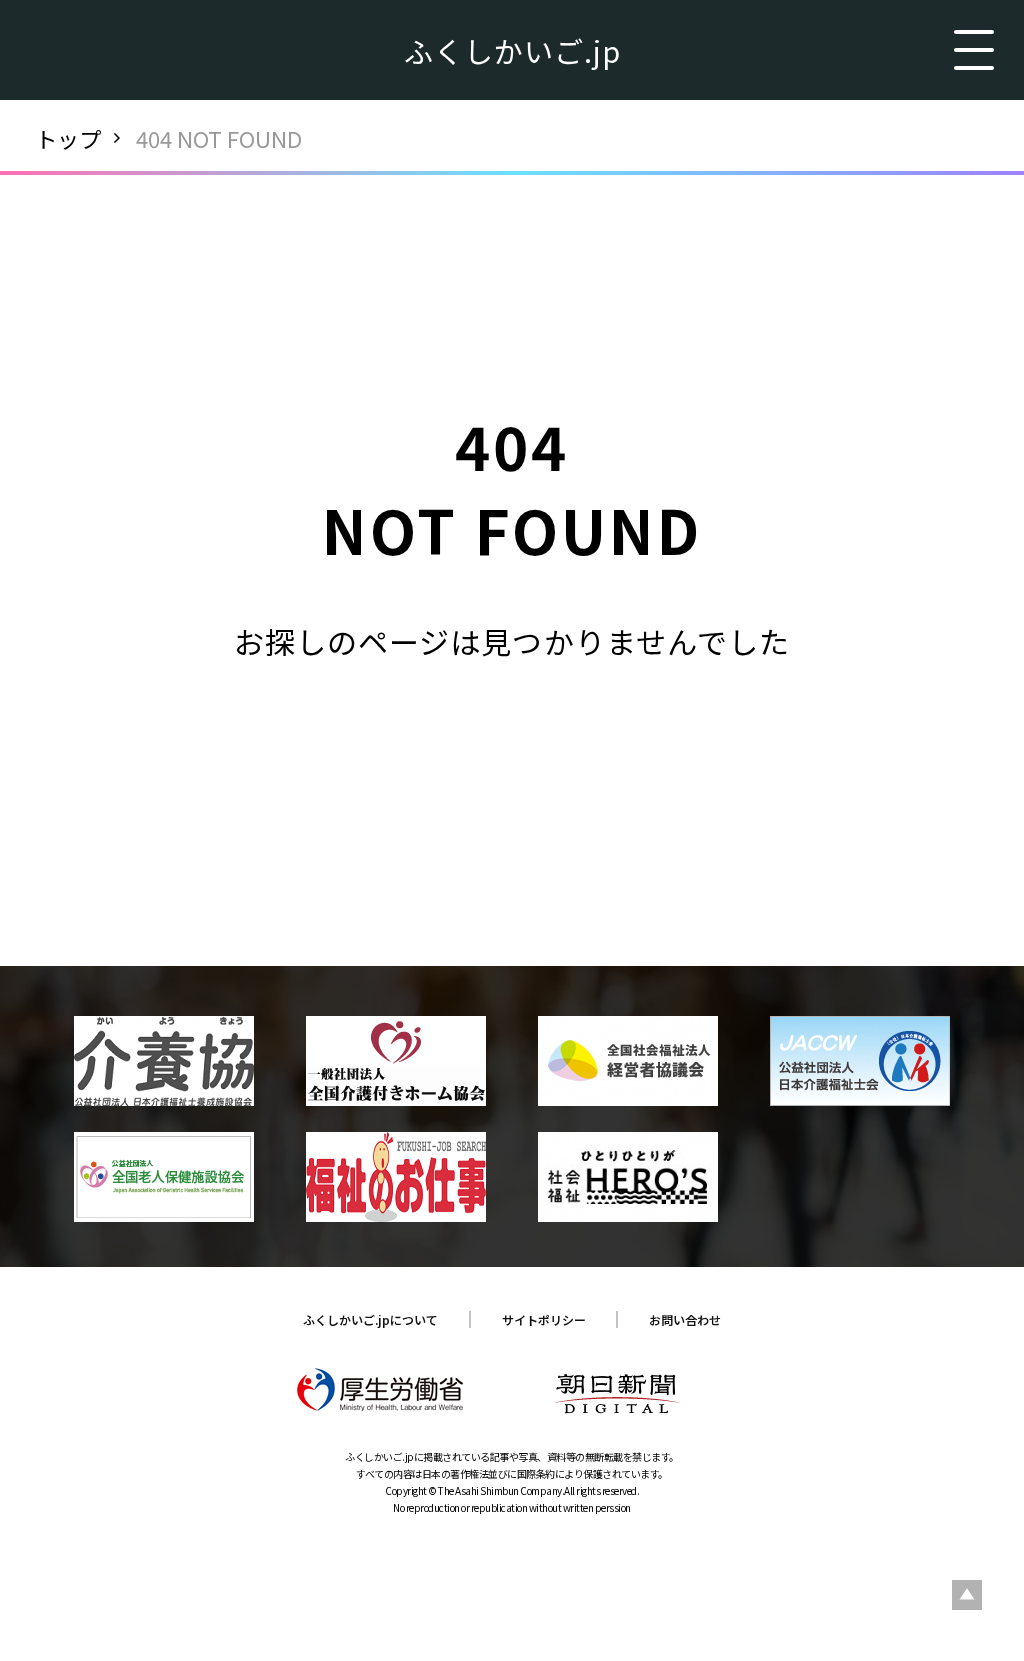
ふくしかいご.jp (512, 50)
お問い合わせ (685, 1319)
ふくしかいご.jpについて (370, 1319)
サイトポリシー (544, 1319)
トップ (68, 138)
